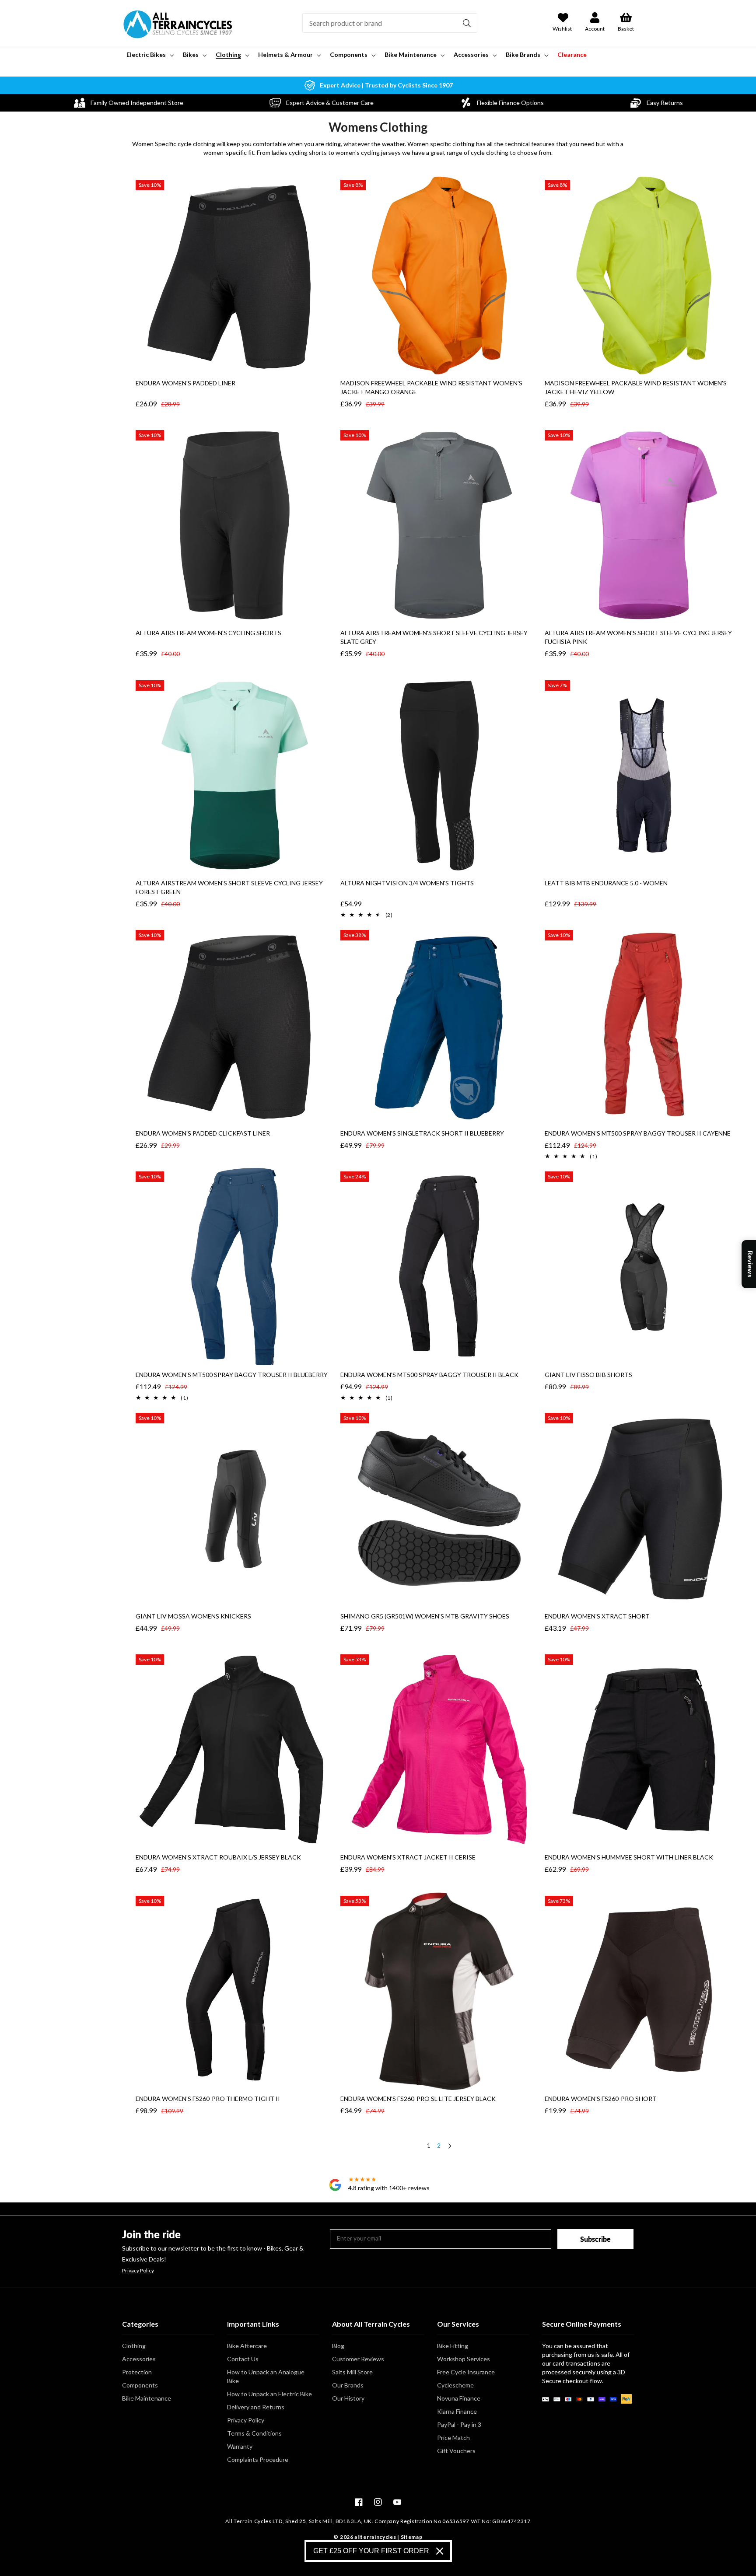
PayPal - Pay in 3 (459, 2424)
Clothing (134, 2346)
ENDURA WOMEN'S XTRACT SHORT (597, 1616)
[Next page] (449, 2147)
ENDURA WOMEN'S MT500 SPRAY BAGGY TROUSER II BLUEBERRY (232, 1375)
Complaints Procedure (258, 2459)
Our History (348, 2398)
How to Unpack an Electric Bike (269, 2394)
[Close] (440, 2551)
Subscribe (595, 2239)
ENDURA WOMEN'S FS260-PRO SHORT (601, 2099)
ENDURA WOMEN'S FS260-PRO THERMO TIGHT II (208, 2099)
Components (140, 2385)
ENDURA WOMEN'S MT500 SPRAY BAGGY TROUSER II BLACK (429, 1375)
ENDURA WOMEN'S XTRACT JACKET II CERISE (408, 1857)
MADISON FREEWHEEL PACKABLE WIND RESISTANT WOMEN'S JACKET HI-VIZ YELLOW (636, 387)
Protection (137, 2372)
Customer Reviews (358, 2359)
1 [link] (429, 2145)
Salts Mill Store (352, 2372)
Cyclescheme (455, 2385)
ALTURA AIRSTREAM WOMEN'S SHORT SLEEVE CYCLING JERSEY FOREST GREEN (229, 887)
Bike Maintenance (147, 2398)
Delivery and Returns (256, 2407)
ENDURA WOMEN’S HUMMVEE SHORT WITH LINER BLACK (629, 1857)
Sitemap (412, 2537)
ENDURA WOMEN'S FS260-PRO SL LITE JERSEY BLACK (418, 2099)
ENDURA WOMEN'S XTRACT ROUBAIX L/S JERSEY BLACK (218, 1857)
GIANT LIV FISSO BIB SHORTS (588, 1375)
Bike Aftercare (247, 2346)
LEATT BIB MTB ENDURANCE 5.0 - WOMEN (606, 883)
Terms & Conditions (254, 2433)
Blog (338, 2346)
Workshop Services (464, 2359)
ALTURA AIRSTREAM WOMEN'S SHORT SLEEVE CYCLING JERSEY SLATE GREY (434, 637)
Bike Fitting (453, 2346)
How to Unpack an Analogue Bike (266, 2376)
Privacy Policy (138, 2271)
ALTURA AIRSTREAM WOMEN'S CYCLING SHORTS (208, 633)
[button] (149, 55)
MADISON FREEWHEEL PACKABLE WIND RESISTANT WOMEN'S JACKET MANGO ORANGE (431, 387)
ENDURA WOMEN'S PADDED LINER (185, 383)
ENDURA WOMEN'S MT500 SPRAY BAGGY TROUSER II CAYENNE (638, 1133)
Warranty (240, 2446)
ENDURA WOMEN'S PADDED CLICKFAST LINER (203, 1133)
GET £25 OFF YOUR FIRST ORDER (371, 2551)
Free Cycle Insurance (466, 2372)
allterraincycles (375, 2537)
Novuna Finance (459, 2398)
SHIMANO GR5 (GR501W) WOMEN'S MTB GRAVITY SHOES (425, 1616)
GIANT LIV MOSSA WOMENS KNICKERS (193, 1616)
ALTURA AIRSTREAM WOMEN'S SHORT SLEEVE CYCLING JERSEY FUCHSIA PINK (638, 637)
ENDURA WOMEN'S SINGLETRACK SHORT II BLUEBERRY (422, 1133)
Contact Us (243, 2359)
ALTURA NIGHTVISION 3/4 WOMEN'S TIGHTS (407, 883)
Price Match (453, 2438)
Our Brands (348, 2385)
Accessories (139, 2359)
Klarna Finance (457, 2411)
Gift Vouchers (456, 2451)
